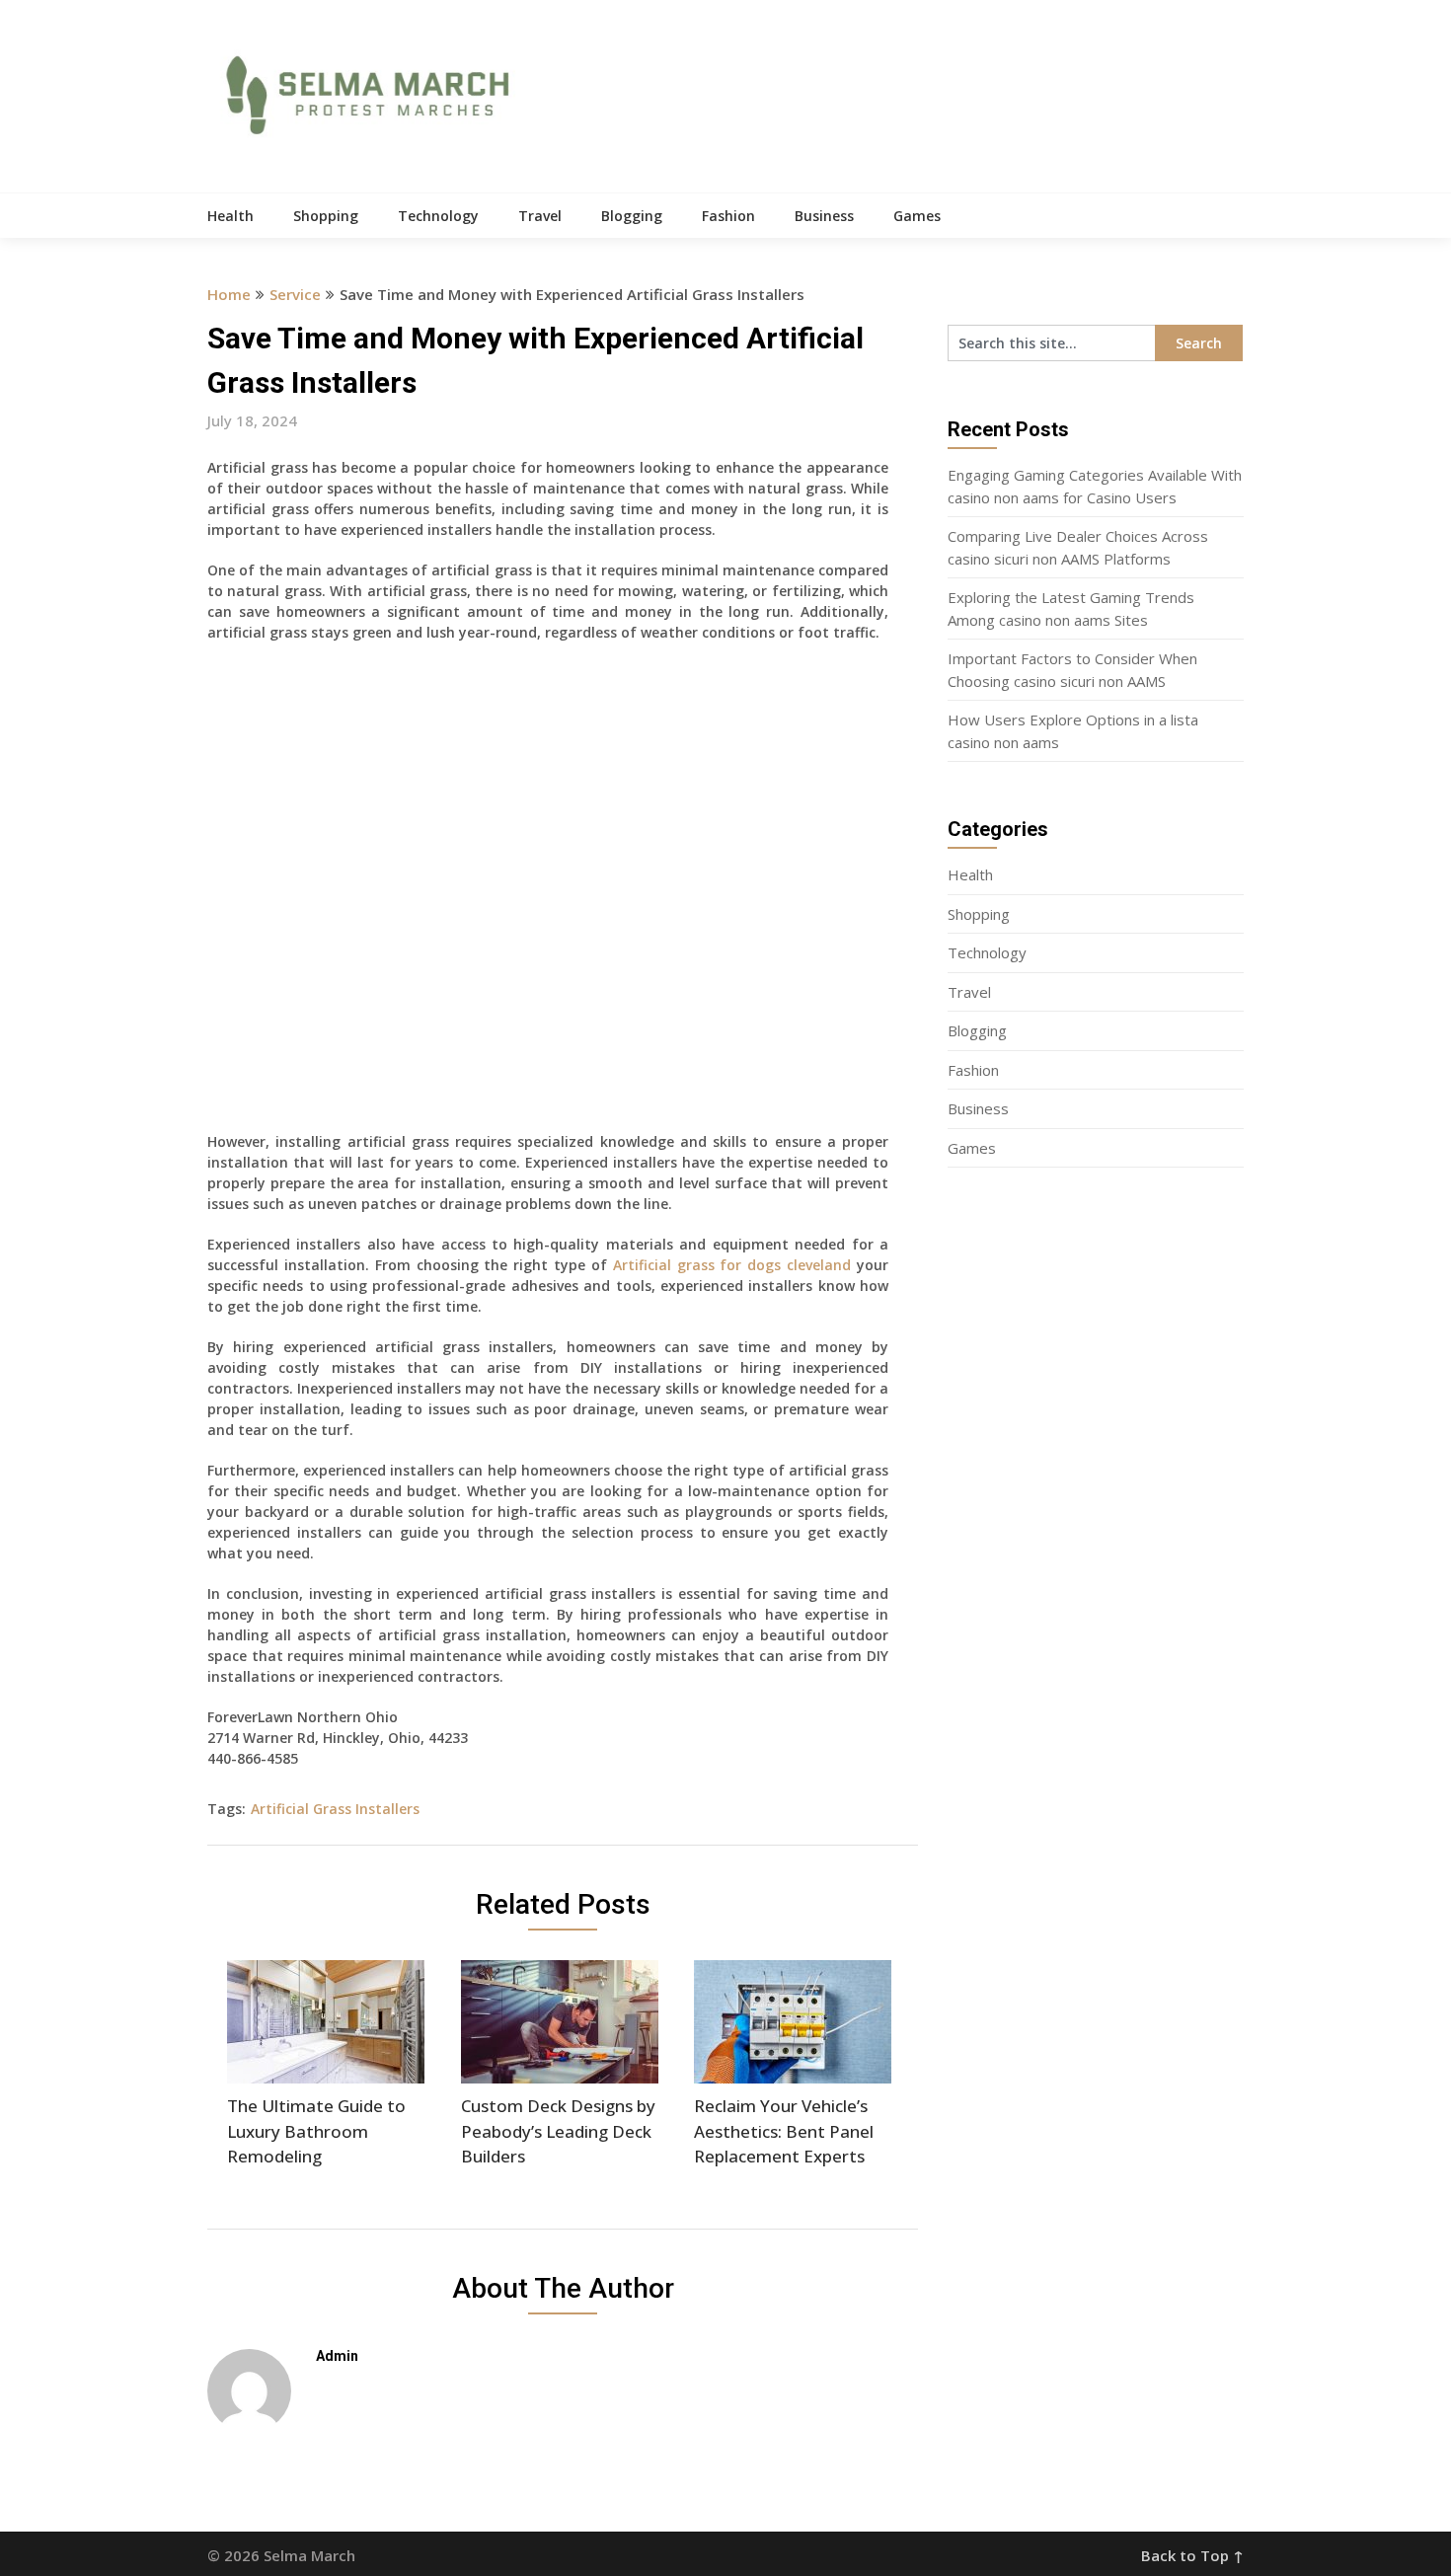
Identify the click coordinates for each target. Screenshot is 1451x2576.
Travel (540, 216)
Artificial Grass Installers (335, 1809)
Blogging (632, 216)
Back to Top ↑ (1192, 2555)
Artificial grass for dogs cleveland (732, 1265)
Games (917, 216)
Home (229, 294)
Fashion (728, 216)
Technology (438, 216)
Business (824, 216)
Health (230, 216)
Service (295, 294)
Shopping (326, 216)
